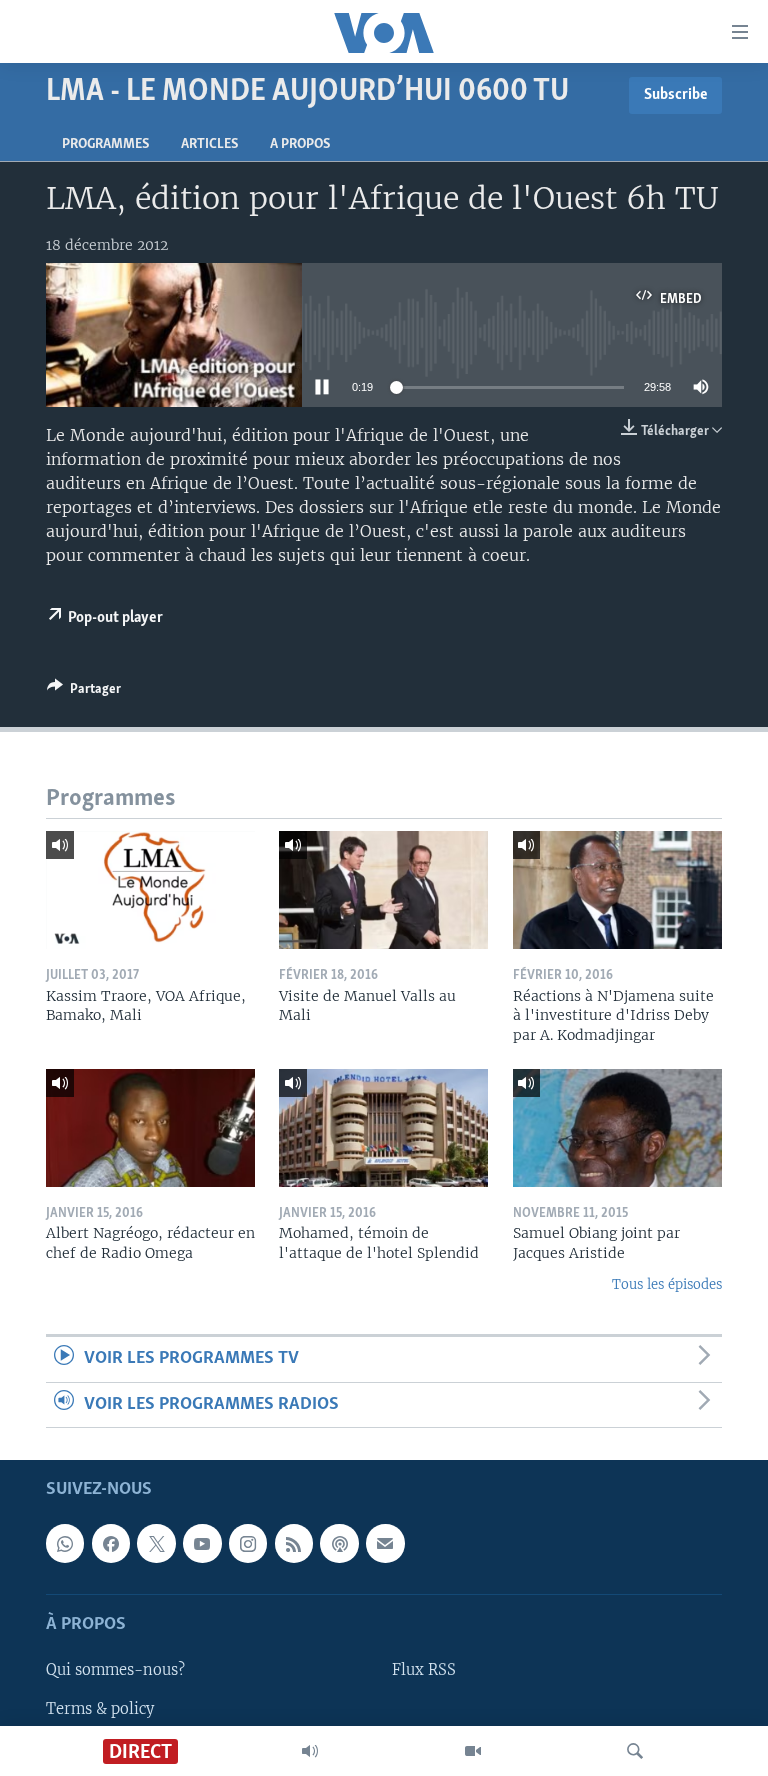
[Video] (473, 1751)
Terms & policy (100, 1709)
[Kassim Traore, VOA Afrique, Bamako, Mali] (150, 890)
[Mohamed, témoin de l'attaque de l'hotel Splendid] (383, 1128)
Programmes (105, 144)
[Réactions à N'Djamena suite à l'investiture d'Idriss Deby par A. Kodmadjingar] (617, 890)
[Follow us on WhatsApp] (65, 1544)
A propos (300, 144)
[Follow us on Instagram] (248, 1544)
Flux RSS (424, 1671)
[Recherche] (635, 1751)
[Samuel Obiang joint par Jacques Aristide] (617, 1128)
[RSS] (294, 1544)
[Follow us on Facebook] (111, 1544)
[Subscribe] (385, 1544)
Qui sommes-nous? (115, 1671)
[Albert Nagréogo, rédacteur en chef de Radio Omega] (150, 1128)
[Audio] (310, 1751)
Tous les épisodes (667, 1284)
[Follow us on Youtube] (202, 1544)
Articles (209, 144)
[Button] (84, 692)
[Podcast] (339, 1544)
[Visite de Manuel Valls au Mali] (383, 890)
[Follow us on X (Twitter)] (156, 1544)
